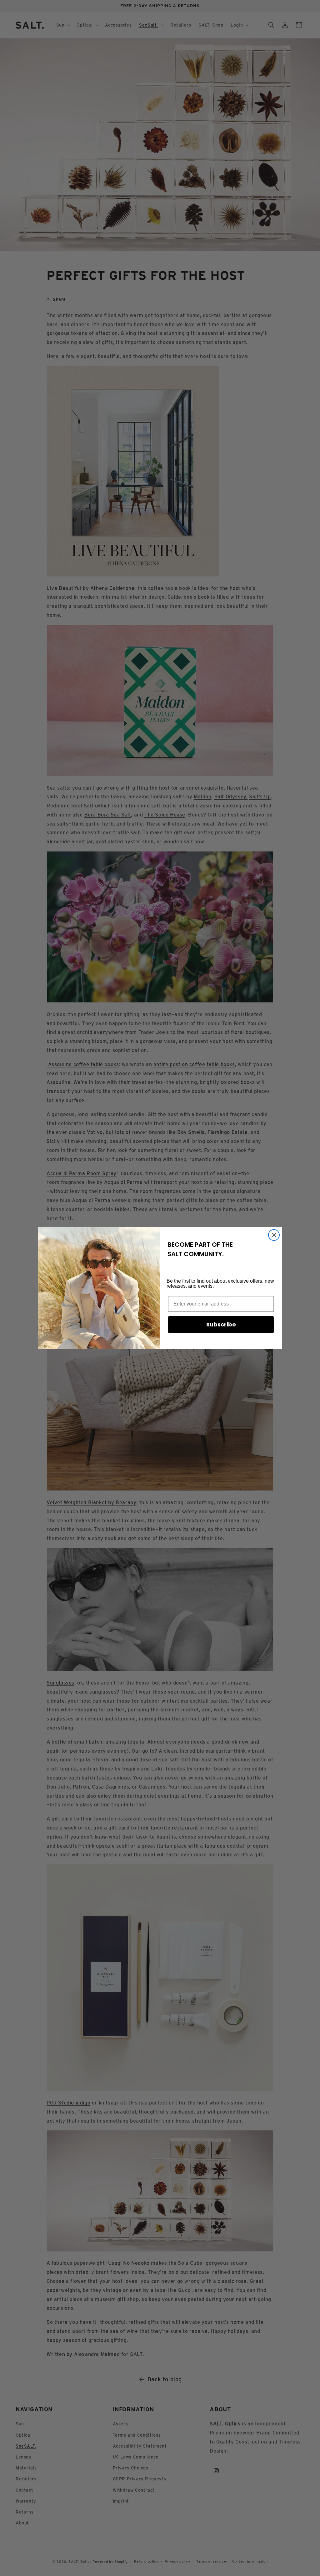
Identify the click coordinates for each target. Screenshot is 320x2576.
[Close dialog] (274, 1235)
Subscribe (221, 1324)
